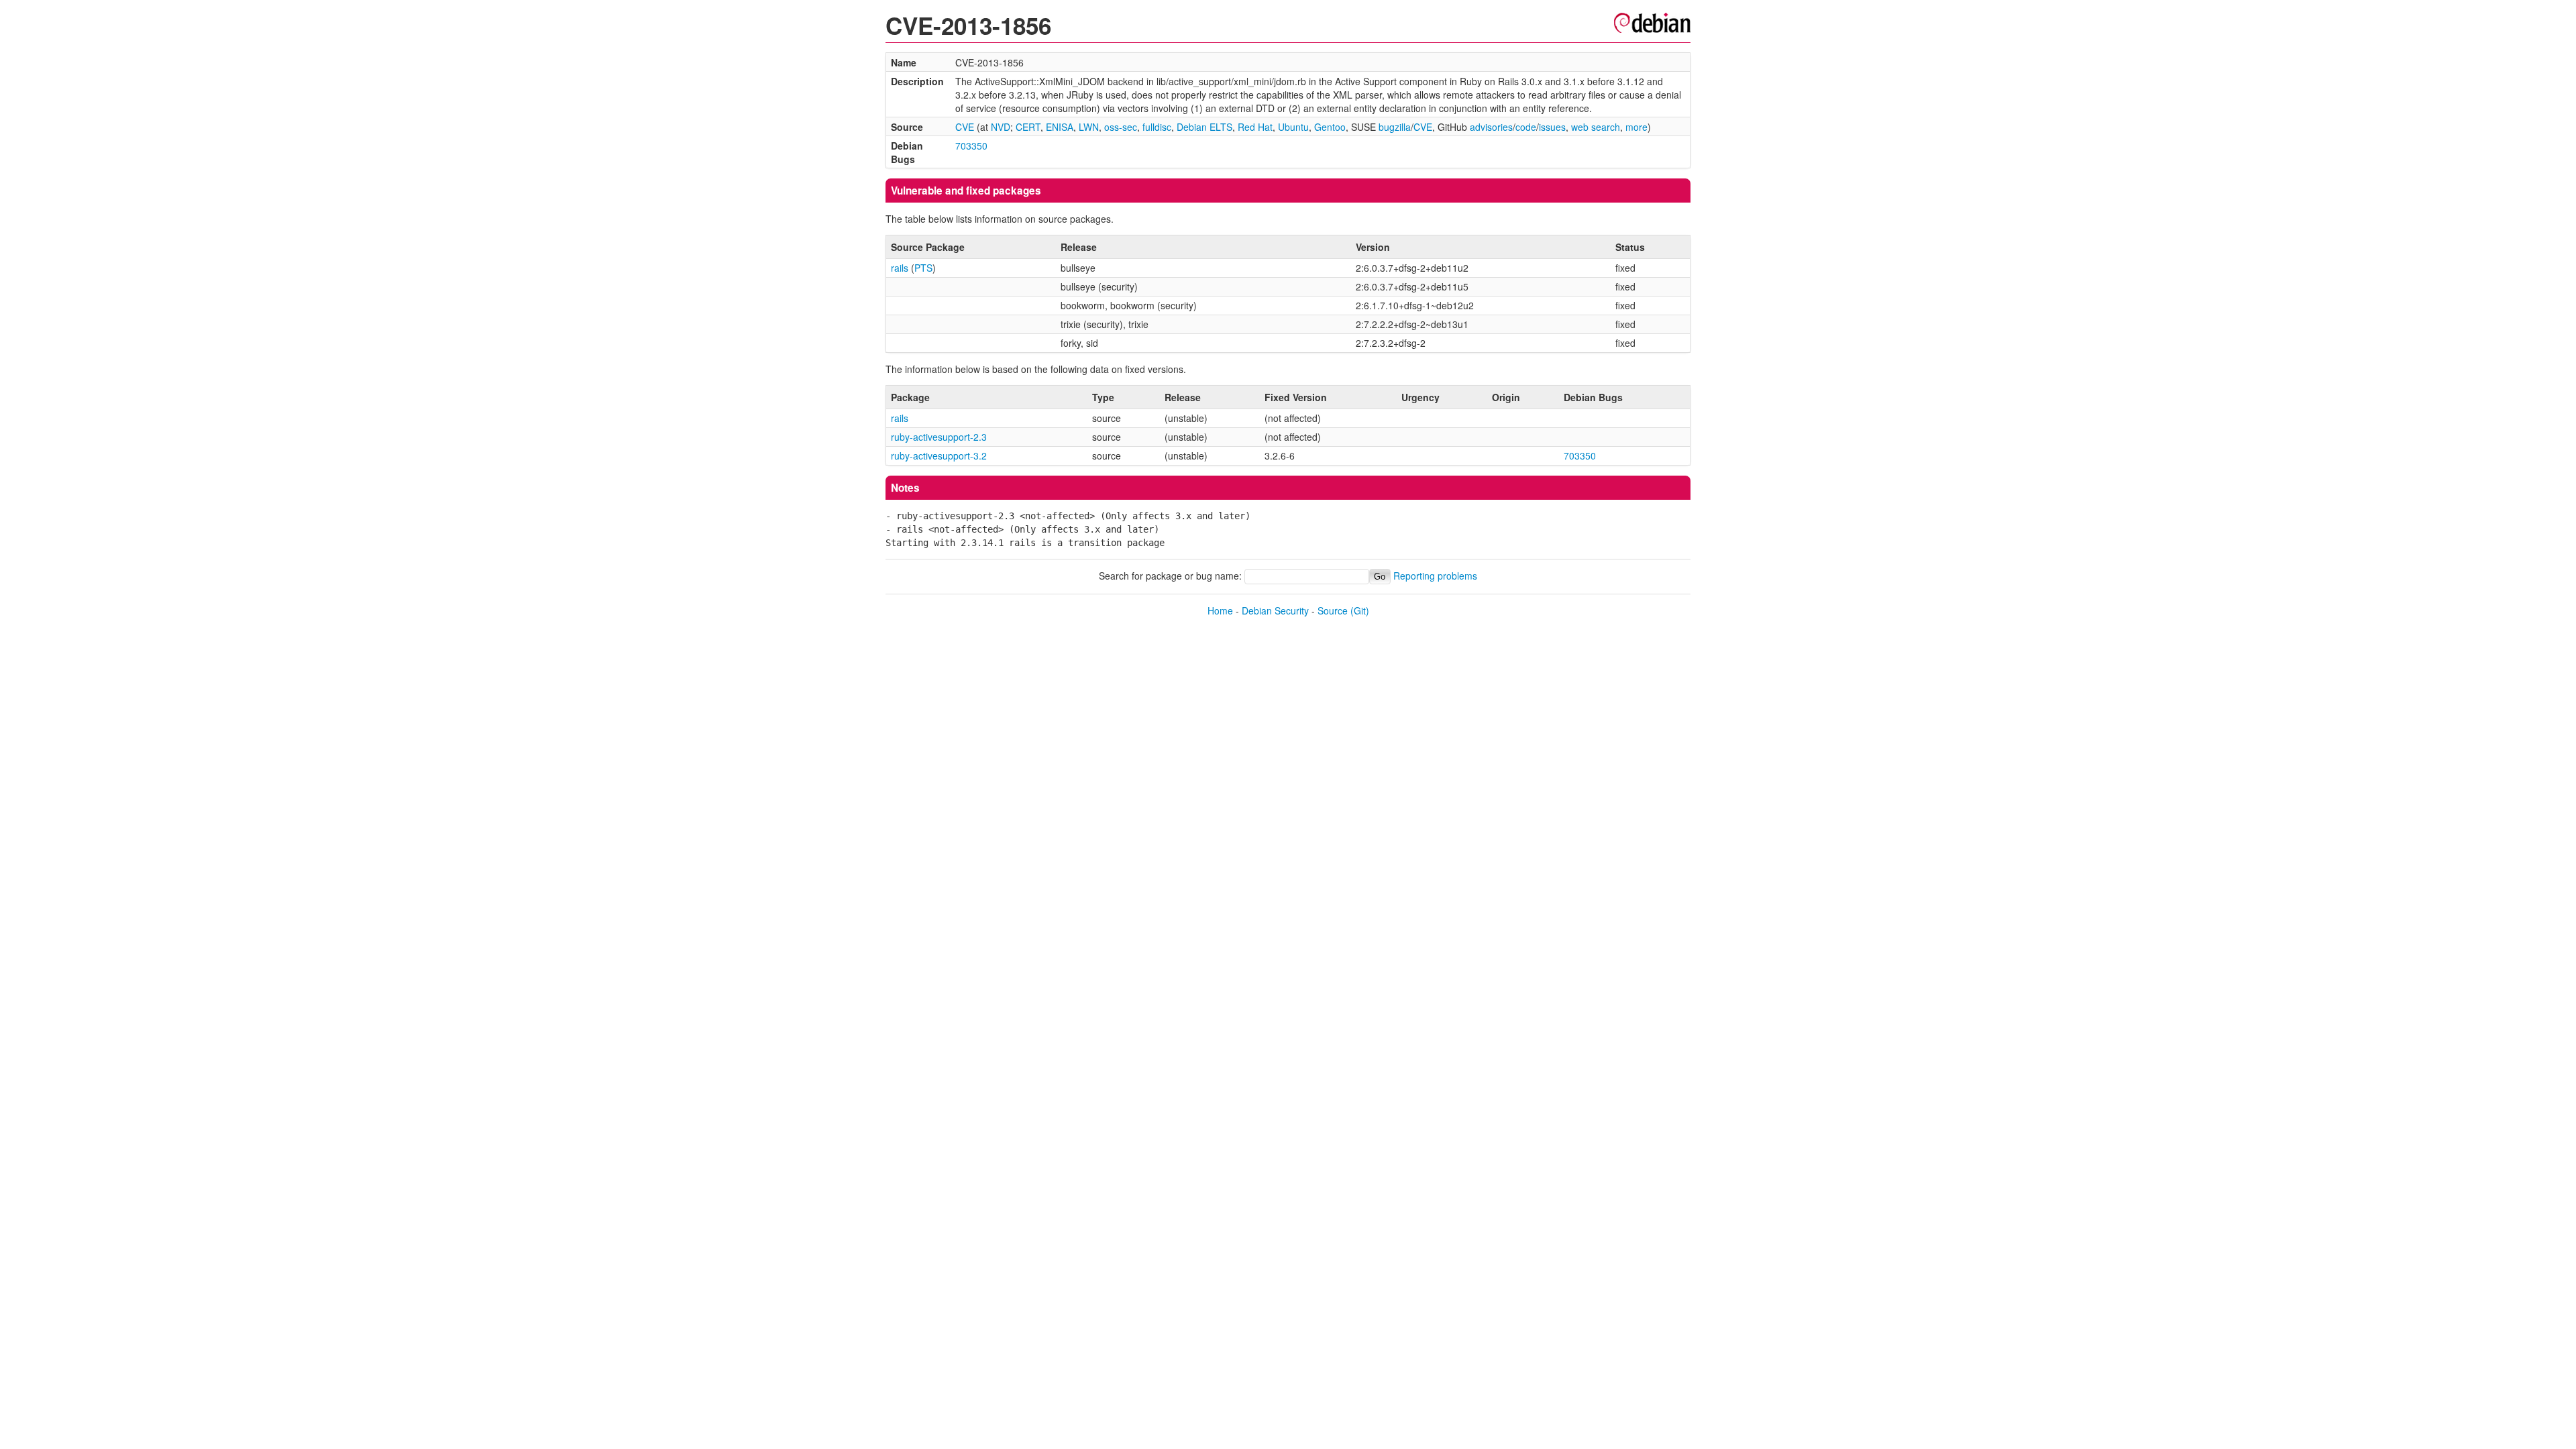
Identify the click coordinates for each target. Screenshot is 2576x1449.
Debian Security (1275, 610)
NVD (1001, 127)
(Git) (1360, 610)
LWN (1089, 127)
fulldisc (1157, 127)
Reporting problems (1435, 576)
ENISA (1060, 127)
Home (1220, 610)
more (1636, 127)
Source (1333, 610)
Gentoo (1330, 127)
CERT (1028, 127)
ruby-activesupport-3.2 (939, 455)
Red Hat (1255, 127)
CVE (965, 127)
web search (1596, 127)
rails (900, 268)
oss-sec (1121, 127)
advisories (1491, 127)
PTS (923, 268)
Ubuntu (1293, 127)
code (1526, 127)
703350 (971, 146)
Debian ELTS (1204, 127)
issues (1552, 127)
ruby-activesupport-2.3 (939, 437)
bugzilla (1395, 127)
